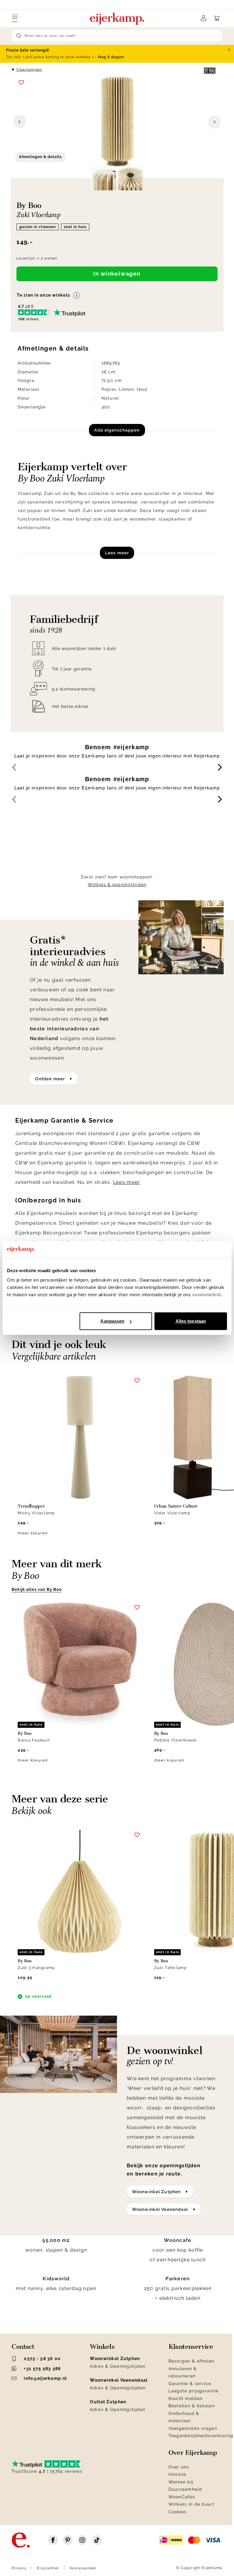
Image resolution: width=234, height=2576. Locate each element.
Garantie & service (190, 2384)
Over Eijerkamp (193, 2453)
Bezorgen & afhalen (191, 2361)
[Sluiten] (229, 50)
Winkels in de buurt (191, 2504)
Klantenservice (191, 2347)
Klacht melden (186, 2398)
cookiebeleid (207, 1295)
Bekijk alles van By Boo (37, 1589)
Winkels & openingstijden (117, 884)
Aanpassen (112, 1321)
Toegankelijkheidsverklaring (201, 2436)
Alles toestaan (191, 1321)
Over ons (179, 2467)
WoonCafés (182, 2497)
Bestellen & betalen (192, 2406)
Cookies (178, 2512)
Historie (177, 2474)
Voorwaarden (83, 2568)
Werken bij (181, 2482)
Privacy (19, 2568)
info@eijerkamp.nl (45, 2378)
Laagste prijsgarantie (194, 2391)
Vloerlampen (29, 69)
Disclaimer (48, 2568)
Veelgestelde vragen (193, 2428)
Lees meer (117, 553)
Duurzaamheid (185, 2489)
